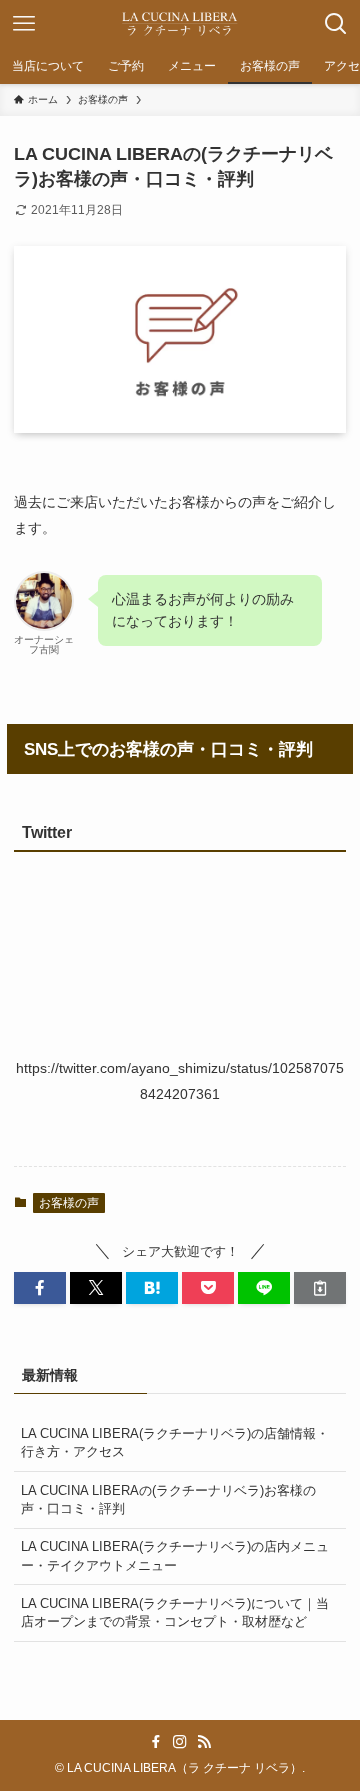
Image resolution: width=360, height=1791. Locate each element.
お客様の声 (69, 1203)
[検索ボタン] (336, 24)
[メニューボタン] (24, 24)
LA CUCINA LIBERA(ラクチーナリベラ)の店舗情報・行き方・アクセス (175, 1442)
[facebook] (156, 1742)
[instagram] (180, 1742)
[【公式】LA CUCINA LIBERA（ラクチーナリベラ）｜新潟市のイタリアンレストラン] (180, 24)
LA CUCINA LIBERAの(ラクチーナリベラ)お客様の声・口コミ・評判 (168, 1499)
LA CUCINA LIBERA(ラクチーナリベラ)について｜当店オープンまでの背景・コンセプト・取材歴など (175, 1612)
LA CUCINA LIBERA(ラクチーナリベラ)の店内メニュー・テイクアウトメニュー (175, 1555)
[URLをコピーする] (320, 1288)
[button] (40, 1288)
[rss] (204, 1742)
